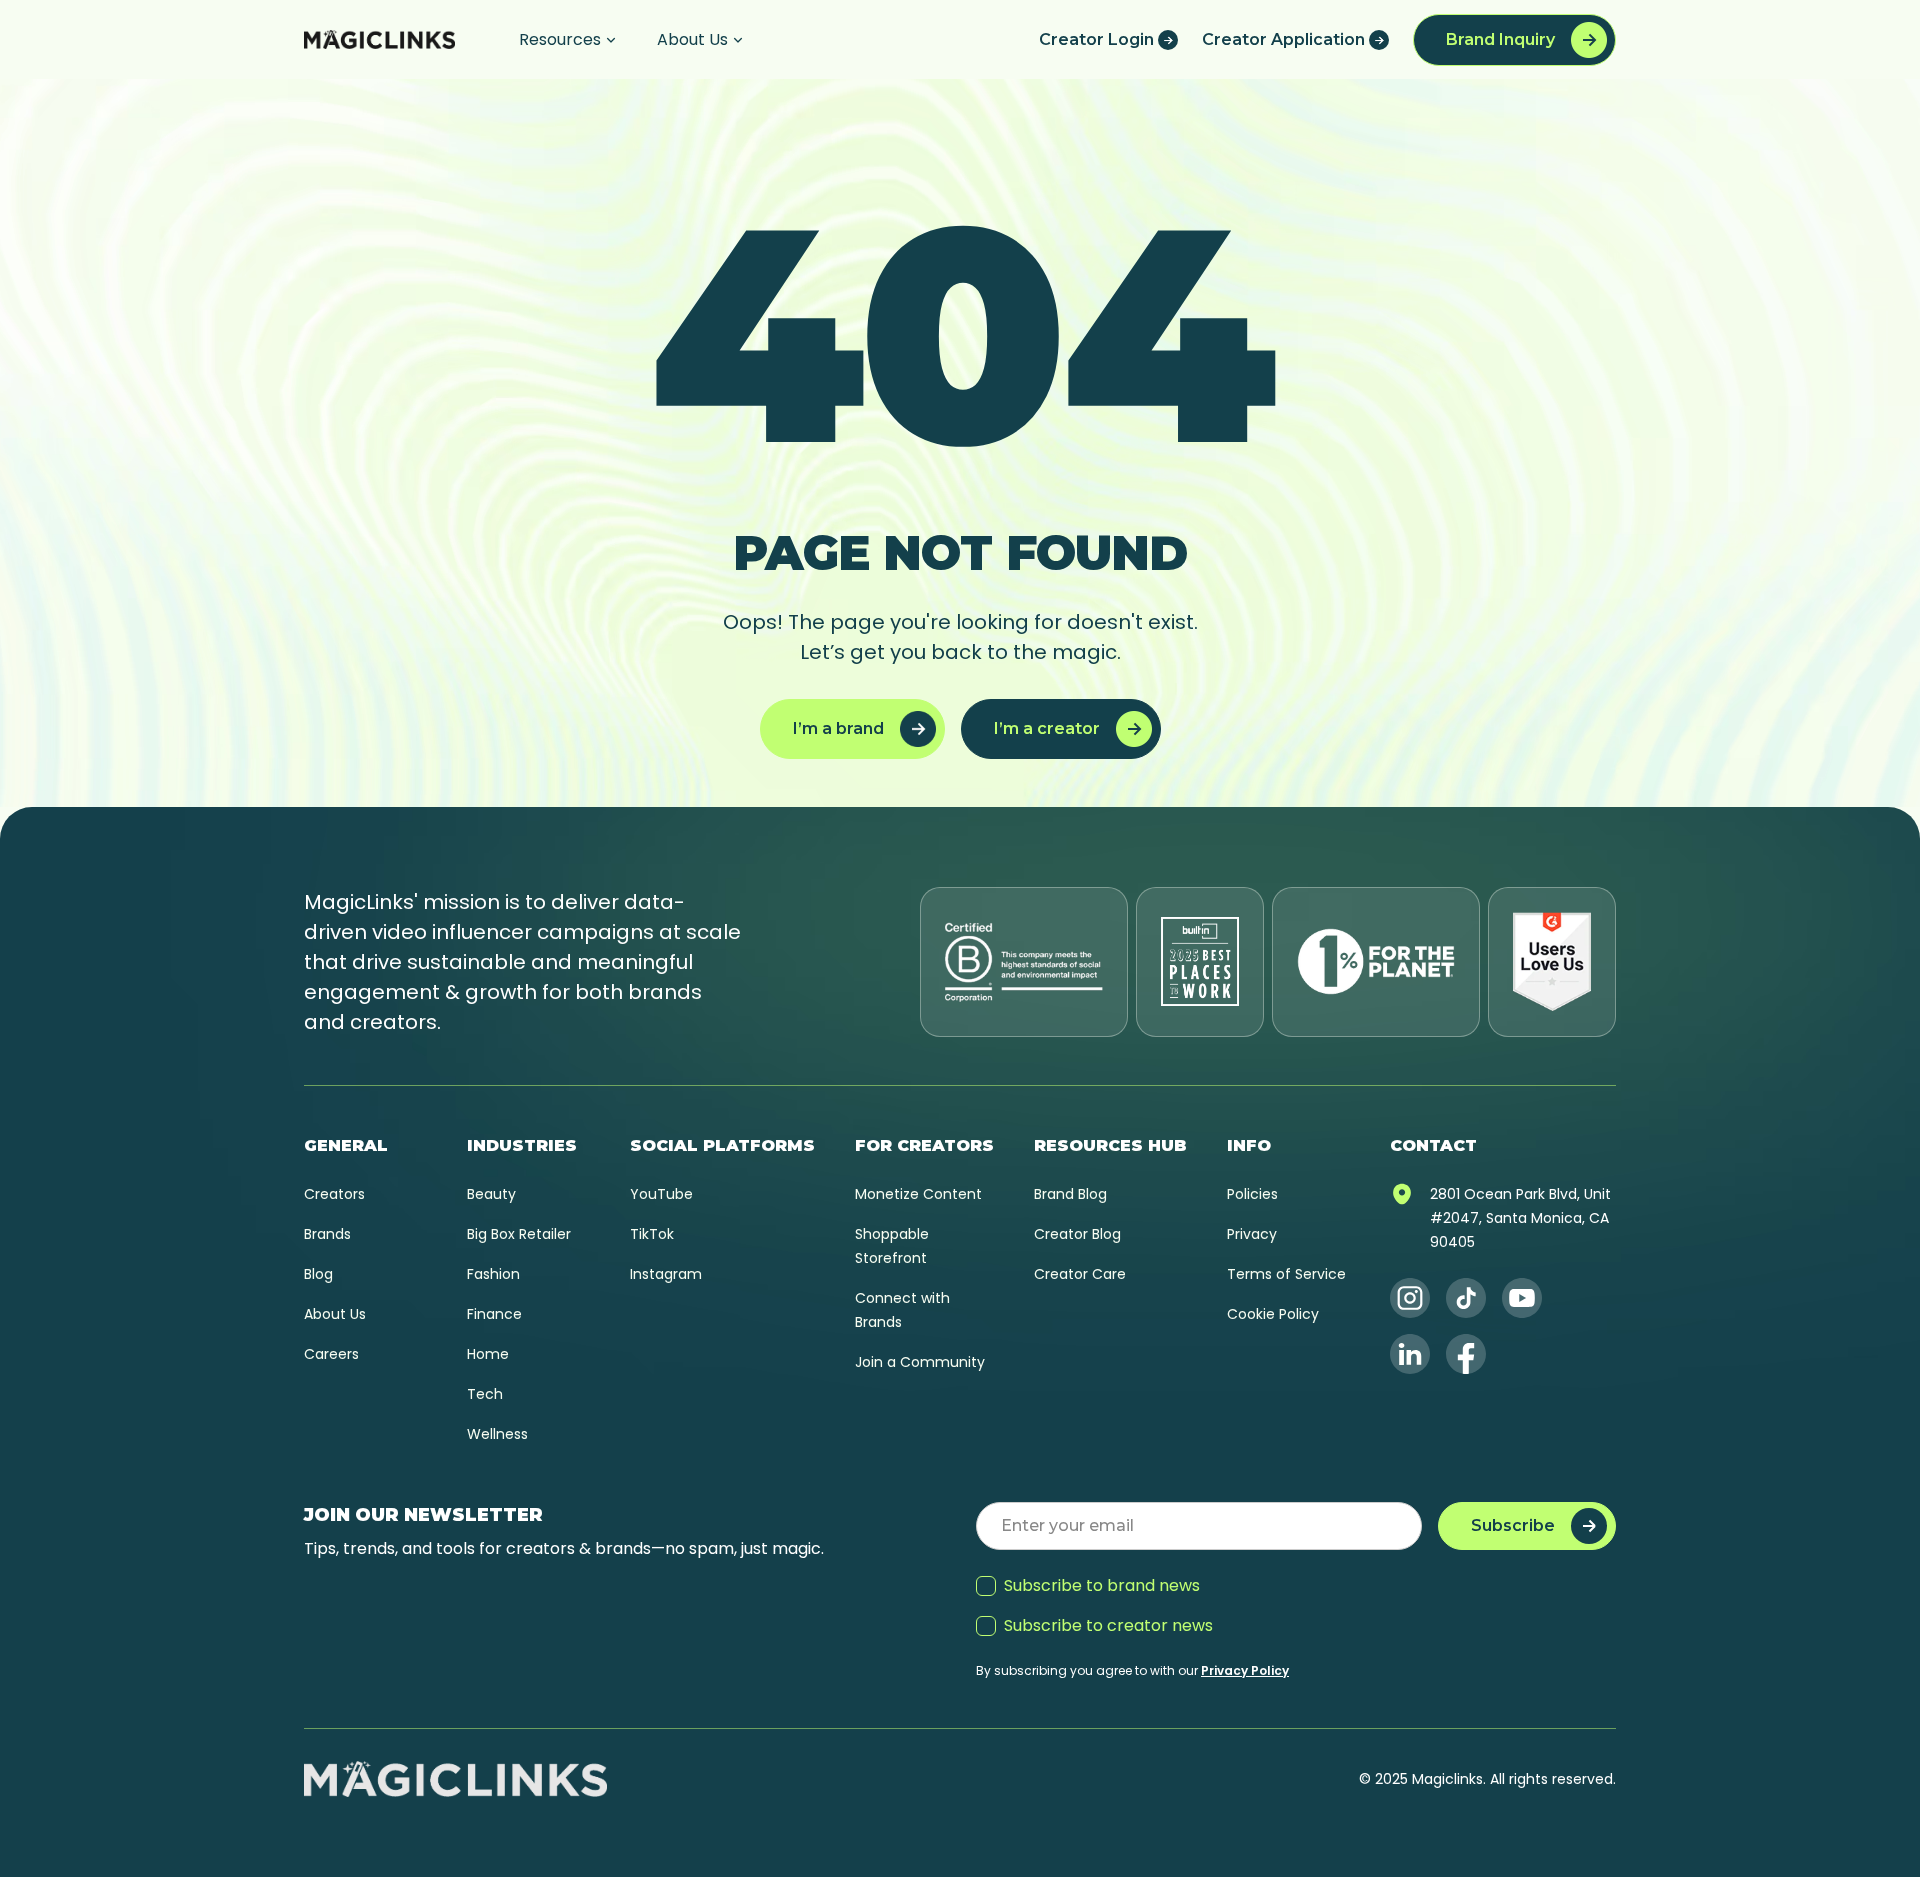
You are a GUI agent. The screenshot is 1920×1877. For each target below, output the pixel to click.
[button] (568, 39)
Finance (494, 1314)
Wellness (497, 1434)
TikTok (652, 1234)
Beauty (491, 1194)
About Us (335, 1314)
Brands (327, 1234)
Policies (1252, 1194)
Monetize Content (918, 1194)
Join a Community (920, 1362)
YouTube (661, 1194)
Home (488, 1354)
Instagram (666, 1274)
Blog (318, 1274)
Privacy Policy (1245, 1670)
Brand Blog (1070, 1194)
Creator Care (1080, 1274)
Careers (331, 1354)
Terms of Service (1286, 1274)
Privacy (1252, 1234)
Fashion (493, 1274)
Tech (485, 1394)
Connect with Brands (902, 1310)
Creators (334, 1194)
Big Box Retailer (519, 1234)
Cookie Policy (1273, 1314)
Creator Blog (1077, 1234)
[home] (379, 39)
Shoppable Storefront (892, 1246)
